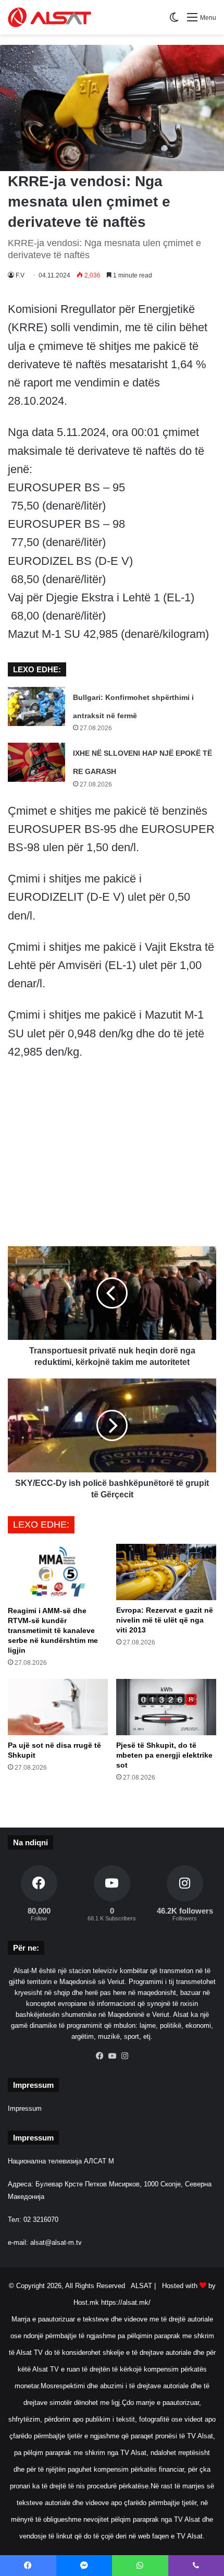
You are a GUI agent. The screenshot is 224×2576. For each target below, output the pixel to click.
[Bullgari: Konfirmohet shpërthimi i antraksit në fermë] (36, 706)
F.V (20, 275)
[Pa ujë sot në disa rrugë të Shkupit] (58, 1707)
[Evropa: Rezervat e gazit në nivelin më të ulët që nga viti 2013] (166, 1572)
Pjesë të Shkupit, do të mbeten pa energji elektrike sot (164, 1755)
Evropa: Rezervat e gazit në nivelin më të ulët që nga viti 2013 (165, 1620)
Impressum (25, 2108)
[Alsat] (49, 17)
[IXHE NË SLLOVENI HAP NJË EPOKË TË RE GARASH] (36, 762)
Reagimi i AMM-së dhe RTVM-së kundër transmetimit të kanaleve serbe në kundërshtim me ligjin (53, 1630)
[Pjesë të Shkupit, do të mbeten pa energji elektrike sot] (166, 1707)
